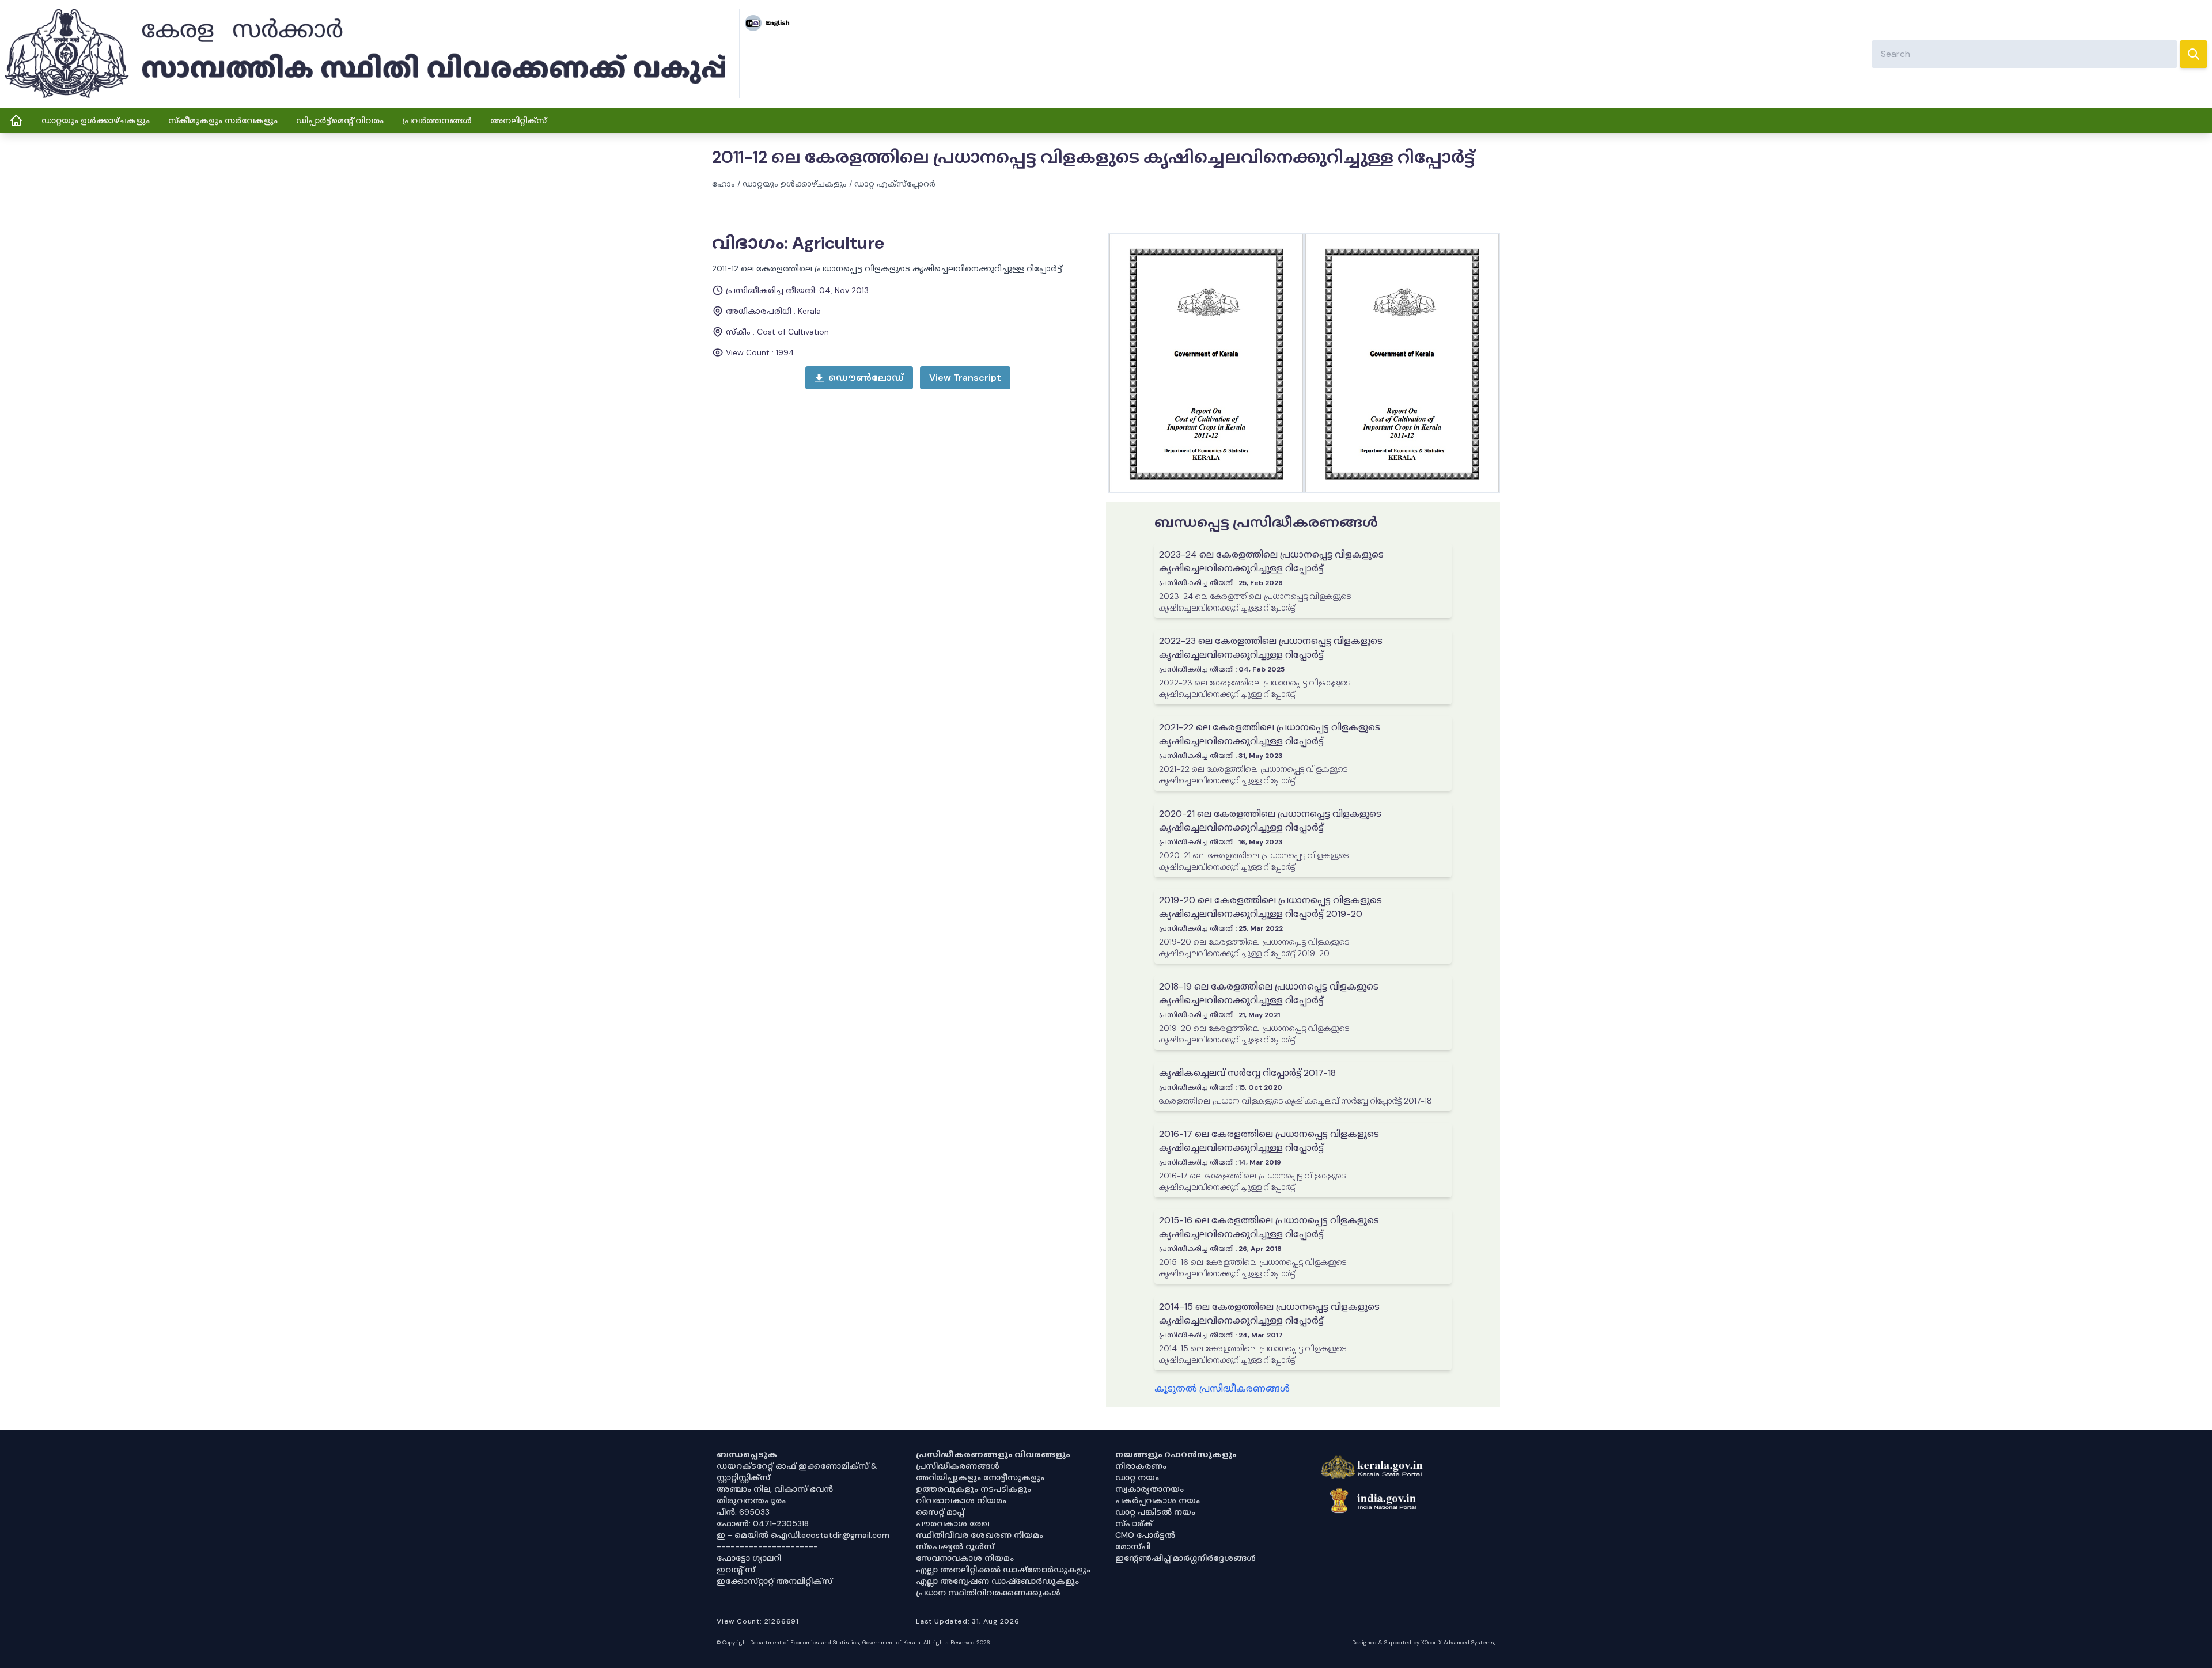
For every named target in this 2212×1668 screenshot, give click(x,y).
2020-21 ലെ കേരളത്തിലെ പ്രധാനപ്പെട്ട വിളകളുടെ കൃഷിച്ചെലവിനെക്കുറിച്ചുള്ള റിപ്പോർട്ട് (1270, 820)
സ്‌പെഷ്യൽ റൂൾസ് (955, 1546)
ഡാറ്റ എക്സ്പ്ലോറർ (895, 184)
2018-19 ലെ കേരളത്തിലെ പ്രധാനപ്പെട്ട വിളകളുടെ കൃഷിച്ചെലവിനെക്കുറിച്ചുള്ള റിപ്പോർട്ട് (1269, 993)
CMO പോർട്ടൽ (1145, 1535)
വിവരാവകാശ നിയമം (961, 1500)
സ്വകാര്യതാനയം (1149, 1489)
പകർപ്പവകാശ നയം (1158, 1500)
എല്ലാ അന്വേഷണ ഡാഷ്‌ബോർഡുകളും (997, 1581)
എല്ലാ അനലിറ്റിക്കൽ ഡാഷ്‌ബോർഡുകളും (1003, 1570)
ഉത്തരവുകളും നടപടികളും (974, 1489)
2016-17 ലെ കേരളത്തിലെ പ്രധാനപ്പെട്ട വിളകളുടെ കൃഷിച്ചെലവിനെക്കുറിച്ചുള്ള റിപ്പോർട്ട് (1269, 1141)
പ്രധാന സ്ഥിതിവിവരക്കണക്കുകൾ (988, 1593)
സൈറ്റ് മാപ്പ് (940, 1512)
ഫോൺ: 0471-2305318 (763, 1523)
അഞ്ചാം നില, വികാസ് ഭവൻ (775, 1489)
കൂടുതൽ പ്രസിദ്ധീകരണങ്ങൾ (1222, 1388)
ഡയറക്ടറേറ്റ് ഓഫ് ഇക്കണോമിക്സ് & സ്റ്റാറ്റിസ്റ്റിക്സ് (797, 1472)
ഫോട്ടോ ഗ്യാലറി (749, 1558)
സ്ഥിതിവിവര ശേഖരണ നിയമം (980, 1535)
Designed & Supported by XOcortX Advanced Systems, (1424, 1642)
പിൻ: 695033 (743, 1512)
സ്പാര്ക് (1134, 1523)
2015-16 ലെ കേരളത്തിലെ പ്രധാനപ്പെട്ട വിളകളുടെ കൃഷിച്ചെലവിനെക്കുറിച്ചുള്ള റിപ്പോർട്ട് (1269, 1227)
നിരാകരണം (1141, 1466)
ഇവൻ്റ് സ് (736, 1570)
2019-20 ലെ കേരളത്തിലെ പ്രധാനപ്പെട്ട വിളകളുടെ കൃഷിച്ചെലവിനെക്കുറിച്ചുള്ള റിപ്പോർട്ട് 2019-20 (1270, 907)
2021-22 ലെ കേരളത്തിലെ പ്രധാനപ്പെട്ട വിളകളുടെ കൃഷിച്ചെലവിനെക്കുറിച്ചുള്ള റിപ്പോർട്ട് (1270, 734)
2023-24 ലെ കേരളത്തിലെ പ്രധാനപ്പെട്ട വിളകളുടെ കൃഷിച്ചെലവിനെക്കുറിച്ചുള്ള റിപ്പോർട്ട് (1271, 561)
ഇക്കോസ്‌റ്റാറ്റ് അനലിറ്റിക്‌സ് (774, 1581)
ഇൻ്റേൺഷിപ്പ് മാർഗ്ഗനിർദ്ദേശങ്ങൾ (1185, 1558)
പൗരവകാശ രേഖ (953, 1523)
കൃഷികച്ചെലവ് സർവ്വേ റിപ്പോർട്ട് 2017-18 (1247, 1073)
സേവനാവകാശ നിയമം (965, 1558)
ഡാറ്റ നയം (1137, 1477)
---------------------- (767, 1546)
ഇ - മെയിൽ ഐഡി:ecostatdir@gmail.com (803, 1535)
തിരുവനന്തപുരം (751, 1500)
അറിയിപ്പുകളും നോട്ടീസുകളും (980, 1477)
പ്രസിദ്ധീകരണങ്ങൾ (958, 1466)
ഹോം (724, 184)
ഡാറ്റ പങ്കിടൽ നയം (1155, 1512)
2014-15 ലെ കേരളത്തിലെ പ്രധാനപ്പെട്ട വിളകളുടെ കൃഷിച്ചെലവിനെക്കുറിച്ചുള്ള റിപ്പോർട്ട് (1269, 1313)
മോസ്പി (1133, 1546)
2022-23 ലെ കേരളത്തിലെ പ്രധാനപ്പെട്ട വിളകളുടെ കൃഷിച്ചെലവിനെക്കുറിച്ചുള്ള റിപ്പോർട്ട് (1271, 648)
